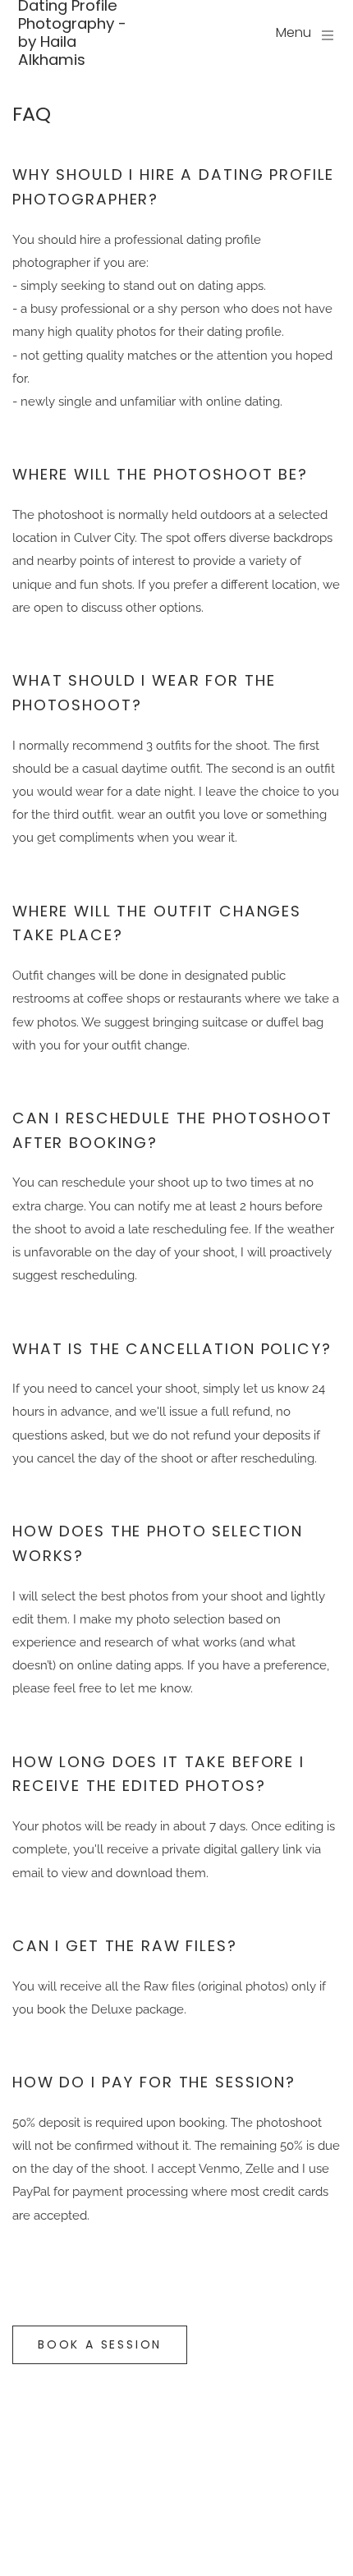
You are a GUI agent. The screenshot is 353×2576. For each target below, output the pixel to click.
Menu (293, 32)
